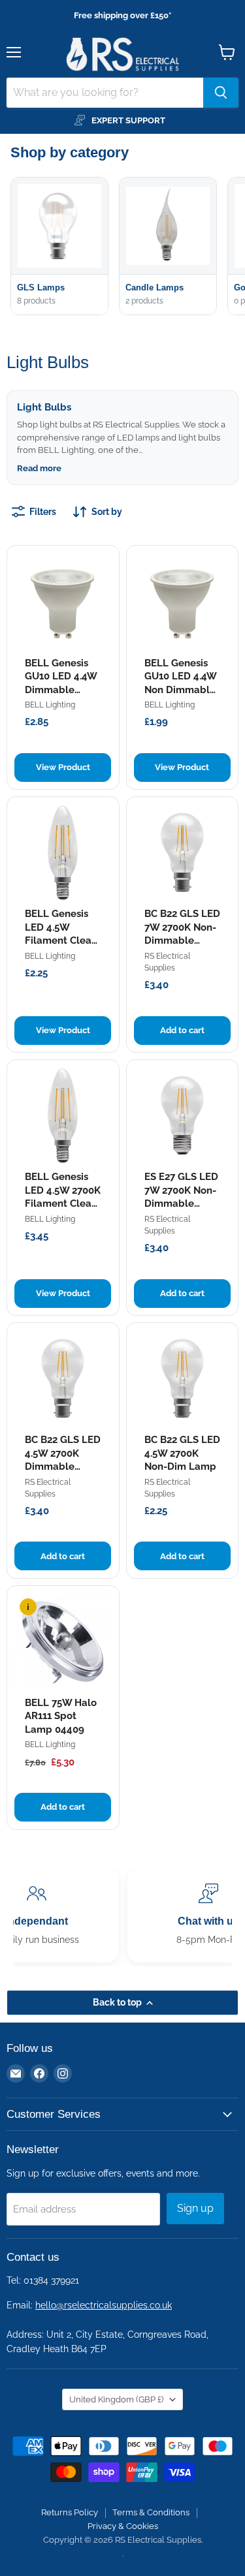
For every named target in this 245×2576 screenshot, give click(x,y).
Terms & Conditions (151, 2512)
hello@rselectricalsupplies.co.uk (104, 2305)
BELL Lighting (50, 705)
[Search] (221, 93)
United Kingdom (116, 2399)
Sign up (195, 2208)
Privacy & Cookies (123, 2526)
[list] (128, 248)
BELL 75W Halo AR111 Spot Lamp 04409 (61, 1716)
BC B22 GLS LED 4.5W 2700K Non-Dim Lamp (182, 1453)
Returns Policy (70, 2512)
